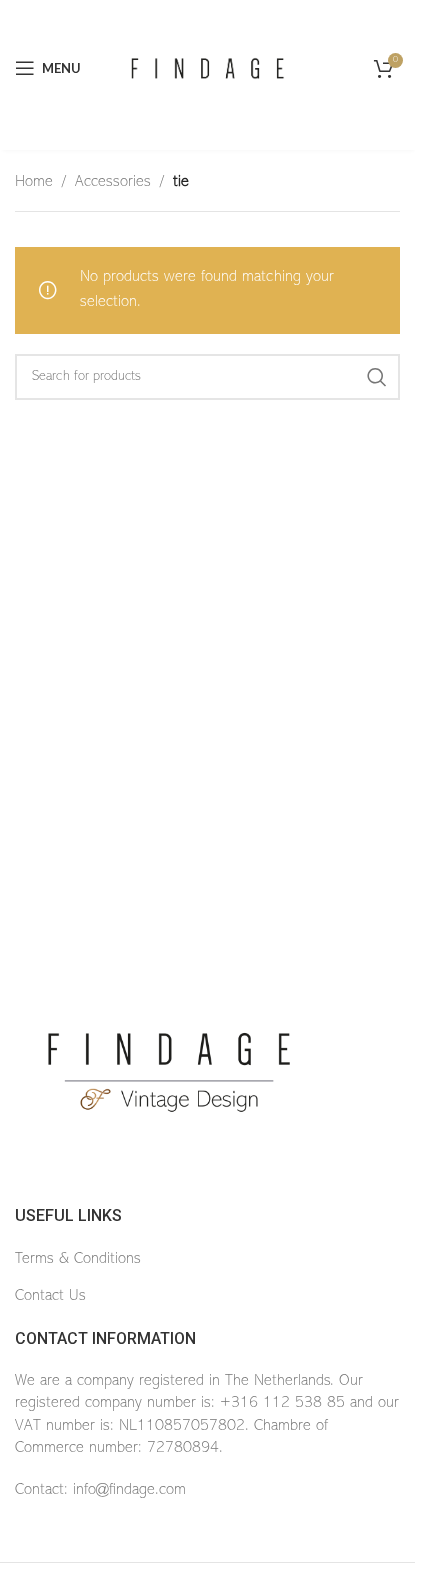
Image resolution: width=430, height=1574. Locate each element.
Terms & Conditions (78, 1259)
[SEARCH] (377, 377)
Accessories (113, 182)
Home (34, 182)
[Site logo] (207, 68)
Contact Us (50, 1296)
